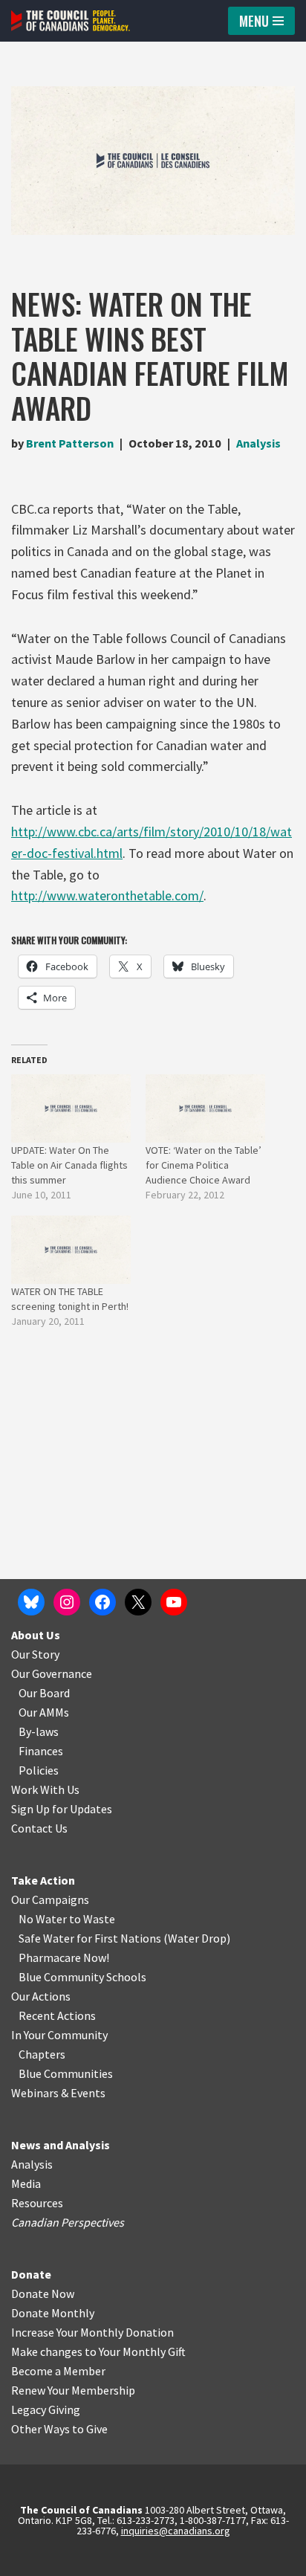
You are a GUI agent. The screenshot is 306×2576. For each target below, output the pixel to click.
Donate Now (43, 2293)
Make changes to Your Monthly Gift (98, 2351)
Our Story (35, 1654)
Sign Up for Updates (62, 1809)
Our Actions (41, 1996)
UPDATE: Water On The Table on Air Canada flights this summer (69, 1165)
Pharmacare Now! (64, 1957)
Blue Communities (66, 2073)
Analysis (258, 443)
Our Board (44, 1693)
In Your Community (59, 2035)
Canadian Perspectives (68, 2222)
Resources (37, 2203)
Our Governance (52, 1673)
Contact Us (39, 1828)
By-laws (39, 1731)
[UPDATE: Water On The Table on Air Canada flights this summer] (71, 1108)
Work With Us (45, 1789)
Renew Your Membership (73, 2390)
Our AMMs (44, 1712)
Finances (41, 1751)
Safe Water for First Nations (90, 1938)
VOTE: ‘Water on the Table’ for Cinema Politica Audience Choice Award (204, 1165)
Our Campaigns (50, 1899)
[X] (138, 1602)
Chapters (42, 2054)
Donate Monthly (53, 2313)
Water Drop (197, 1938)
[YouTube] (174, 1602)
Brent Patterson (70, 443)
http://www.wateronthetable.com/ (107, 895)
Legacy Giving (46, 2409)
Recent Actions (57, 2015)
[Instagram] (67, 1602)
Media (26, 2183)
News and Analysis (61, 2145)
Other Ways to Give (59, 2429)
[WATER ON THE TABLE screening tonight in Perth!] (71, 1250)
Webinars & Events (58, 2093)
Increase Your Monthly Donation (92, 2332)
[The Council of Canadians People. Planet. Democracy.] (71, 21)
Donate (31, 2274)
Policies (39, 1770)
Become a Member (58, 2371)
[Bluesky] (31, 1602)
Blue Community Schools (82, 1977)
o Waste (95, 1919)
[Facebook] (102, 1602)
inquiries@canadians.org (176, 2531)
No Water (44, 1919)
